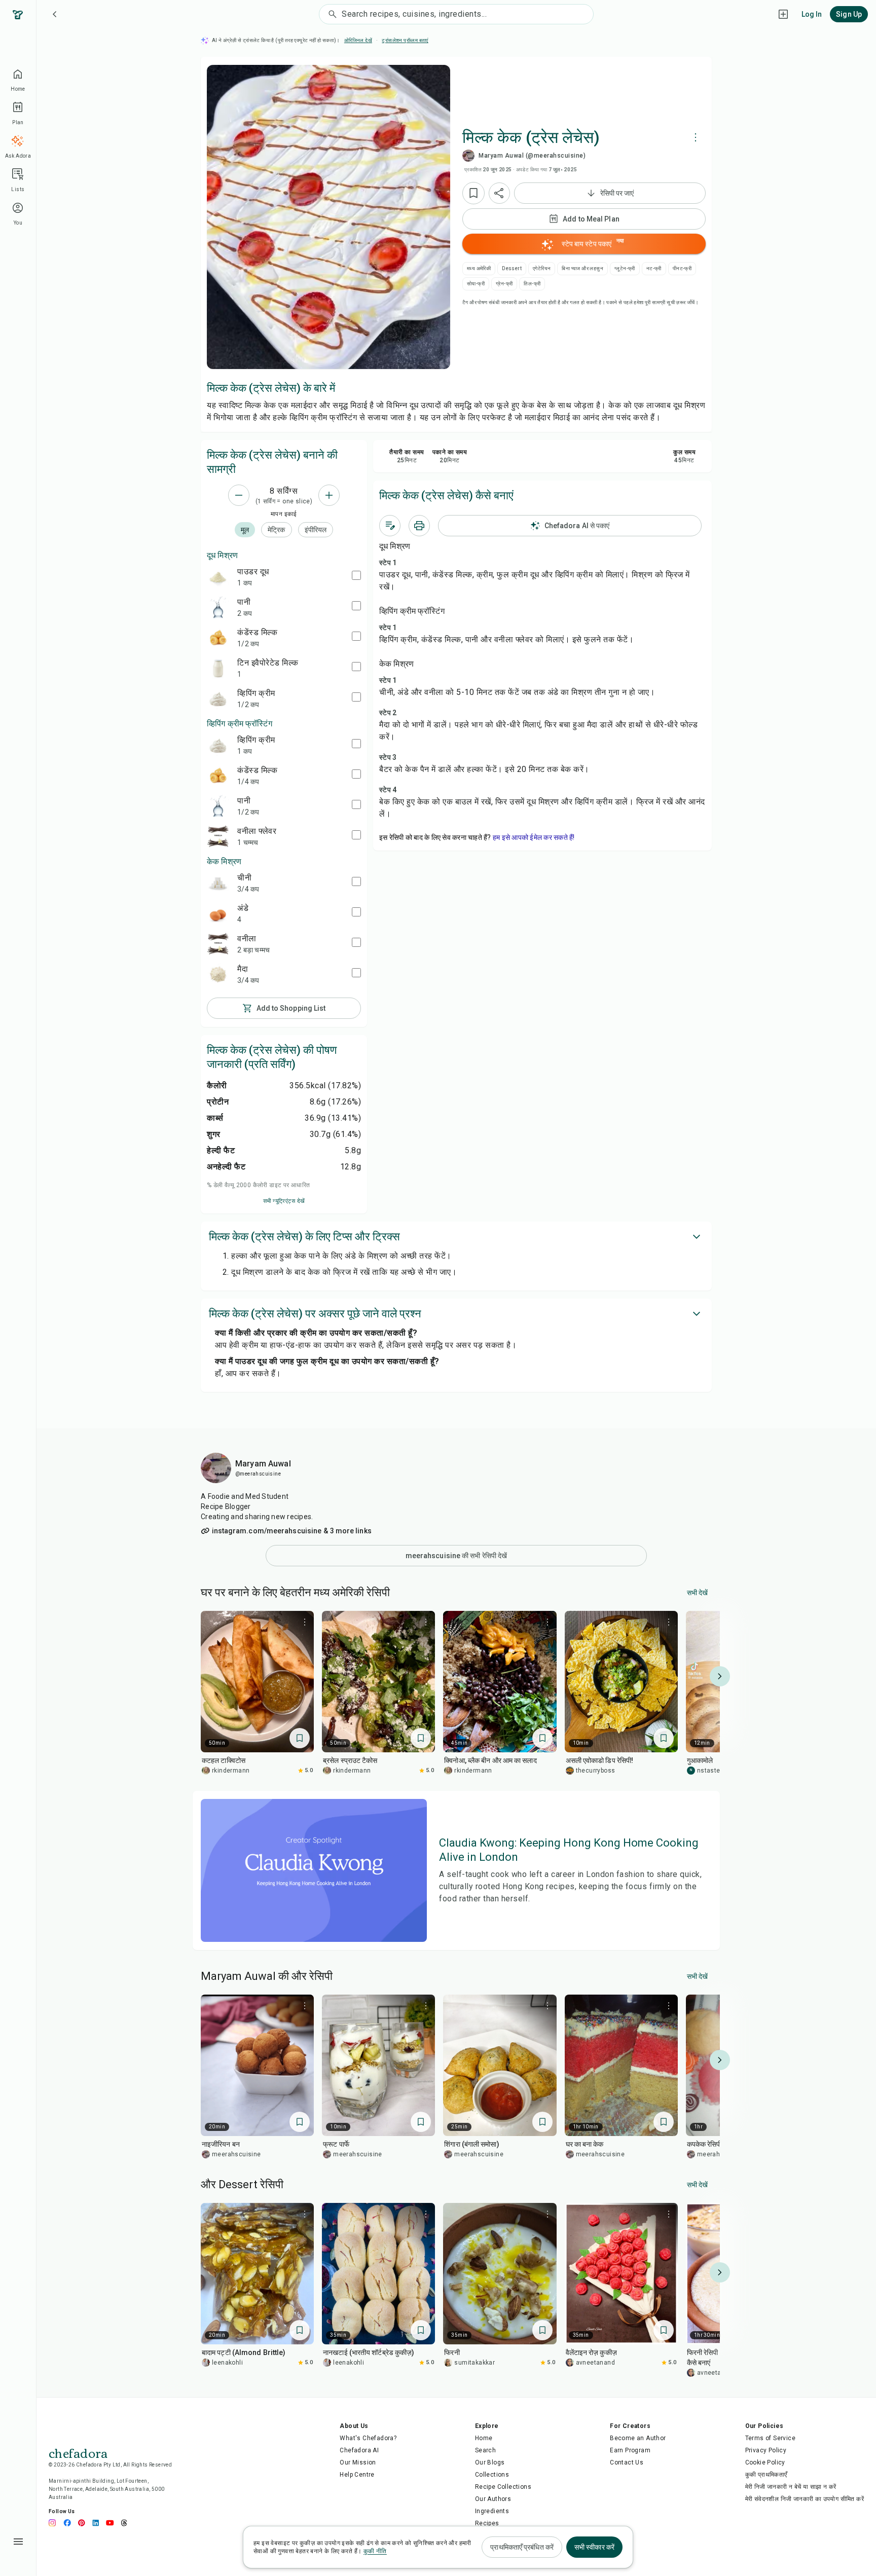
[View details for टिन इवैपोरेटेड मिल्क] (218, 668)
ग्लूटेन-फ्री (625, 268)
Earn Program (630, 2450)
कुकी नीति (375, 2551)
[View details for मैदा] (218, 974)
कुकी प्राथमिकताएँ (766, 2475)
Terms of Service (770, 2438)
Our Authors (493, 2499)
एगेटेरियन (542, 268)
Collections (492, 2475)
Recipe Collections (503, 2487)
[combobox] (467, 14)
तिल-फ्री (532, 284)
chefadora (78, 2452)
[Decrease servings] (239, 495)
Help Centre (357, 2475)
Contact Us (627, 2462)
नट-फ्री (654, 268)
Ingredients (492, 2511)
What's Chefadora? (368, 2438)
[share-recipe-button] (499, 193)
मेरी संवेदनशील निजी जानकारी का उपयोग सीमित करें (805, 2499)
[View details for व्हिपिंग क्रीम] (218, 698)
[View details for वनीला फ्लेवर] (218, 836)
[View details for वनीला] (218, 944)
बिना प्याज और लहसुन (582, 268)
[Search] (331, 14)
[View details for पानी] (218, 607)
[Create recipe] (783, 14)
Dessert (512, 268)
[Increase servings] (329, 495)
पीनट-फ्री (682, 268)
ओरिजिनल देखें (358, 40)
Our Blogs (490, 2462)
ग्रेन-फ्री (504, 284)
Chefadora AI (359, 2450)
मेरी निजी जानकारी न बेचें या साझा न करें (791, 2487)
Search (485, 2450)
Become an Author (638, 2438)
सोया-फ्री (476, 284)
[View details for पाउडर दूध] (218, 577)
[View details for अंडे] (218, 913)
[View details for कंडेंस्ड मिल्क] (218, 638)
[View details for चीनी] (218, 883)
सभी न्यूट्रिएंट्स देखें (284, 1201)
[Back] (55, 14)
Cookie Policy (765, 2462)
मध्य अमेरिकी (479, 268)
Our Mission (358, 2462)
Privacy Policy (766, 2450)
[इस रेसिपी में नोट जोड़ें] (390, 526)
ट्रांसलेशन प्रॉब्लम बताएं (405, 40)
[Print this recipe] (419, 526)
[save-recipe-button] (473, 193)
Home (484, 2438)
